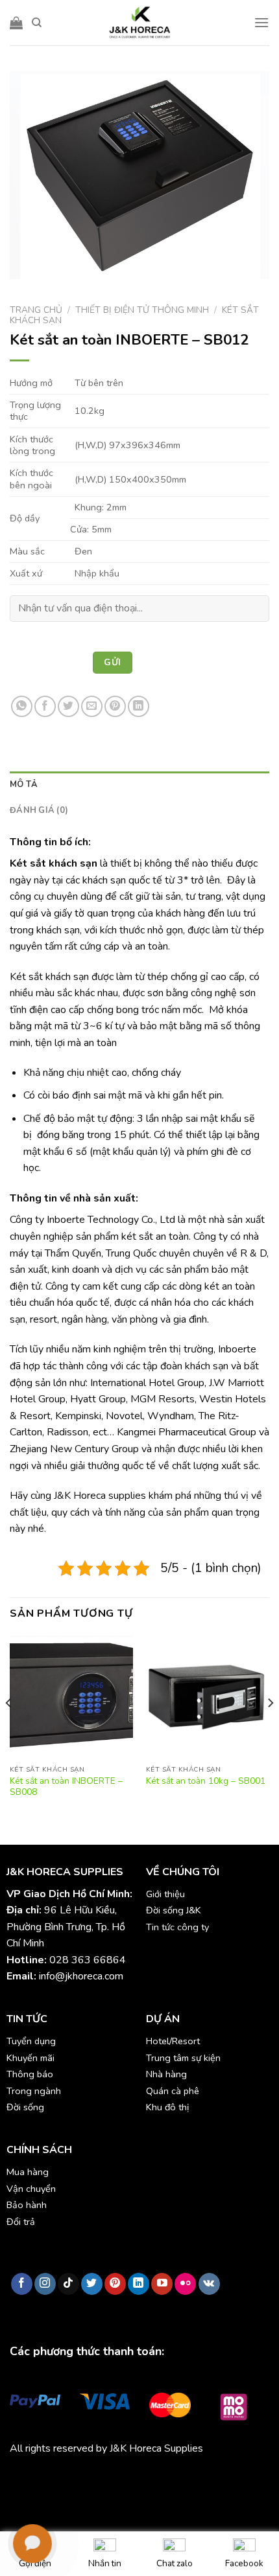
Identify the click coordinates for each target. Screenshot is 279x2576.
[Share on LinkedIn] (139, 706)
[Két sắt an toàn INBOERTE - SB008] (71, 1697)
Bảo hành (27, 2205)
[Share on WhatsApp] (22, 706)
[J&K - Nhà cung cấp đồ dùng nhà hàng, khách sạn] (139, 23)
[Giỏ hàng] (16, 23)
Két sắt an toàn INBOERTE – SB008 (66, 1787)
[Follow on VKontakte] (209, 2284)
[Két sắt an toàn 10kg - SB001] (208, 1697)
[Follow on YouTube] (162, 2284)
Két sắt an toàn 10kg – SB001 (206, 1781)
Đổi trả (21, 2222)
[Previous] (9, 1729)
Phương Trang (123, 2479)
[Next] (270, 1729)
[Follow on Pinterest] (115, 2284)
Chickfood (67, 2479)
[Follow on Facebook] (22, 2284)
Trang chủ (36, 310)
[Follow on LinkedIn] (139, 2284)
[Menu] (261, 22)
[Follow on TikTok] (68, 2284)
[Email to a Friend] (92, 706)
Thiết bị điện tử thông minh (142, 310)
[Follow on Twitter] (92, 2284)
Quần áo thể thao (196, 2479)
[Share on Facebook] (45, 706)
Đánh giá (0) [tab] (39, 810)
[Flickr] (185, 2284)
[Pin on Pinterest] (115, 706)
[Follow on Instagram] (45, 2284)
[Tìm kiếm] (37, 23)
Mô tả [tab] (24, 784)
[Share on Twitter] (68, 706)
